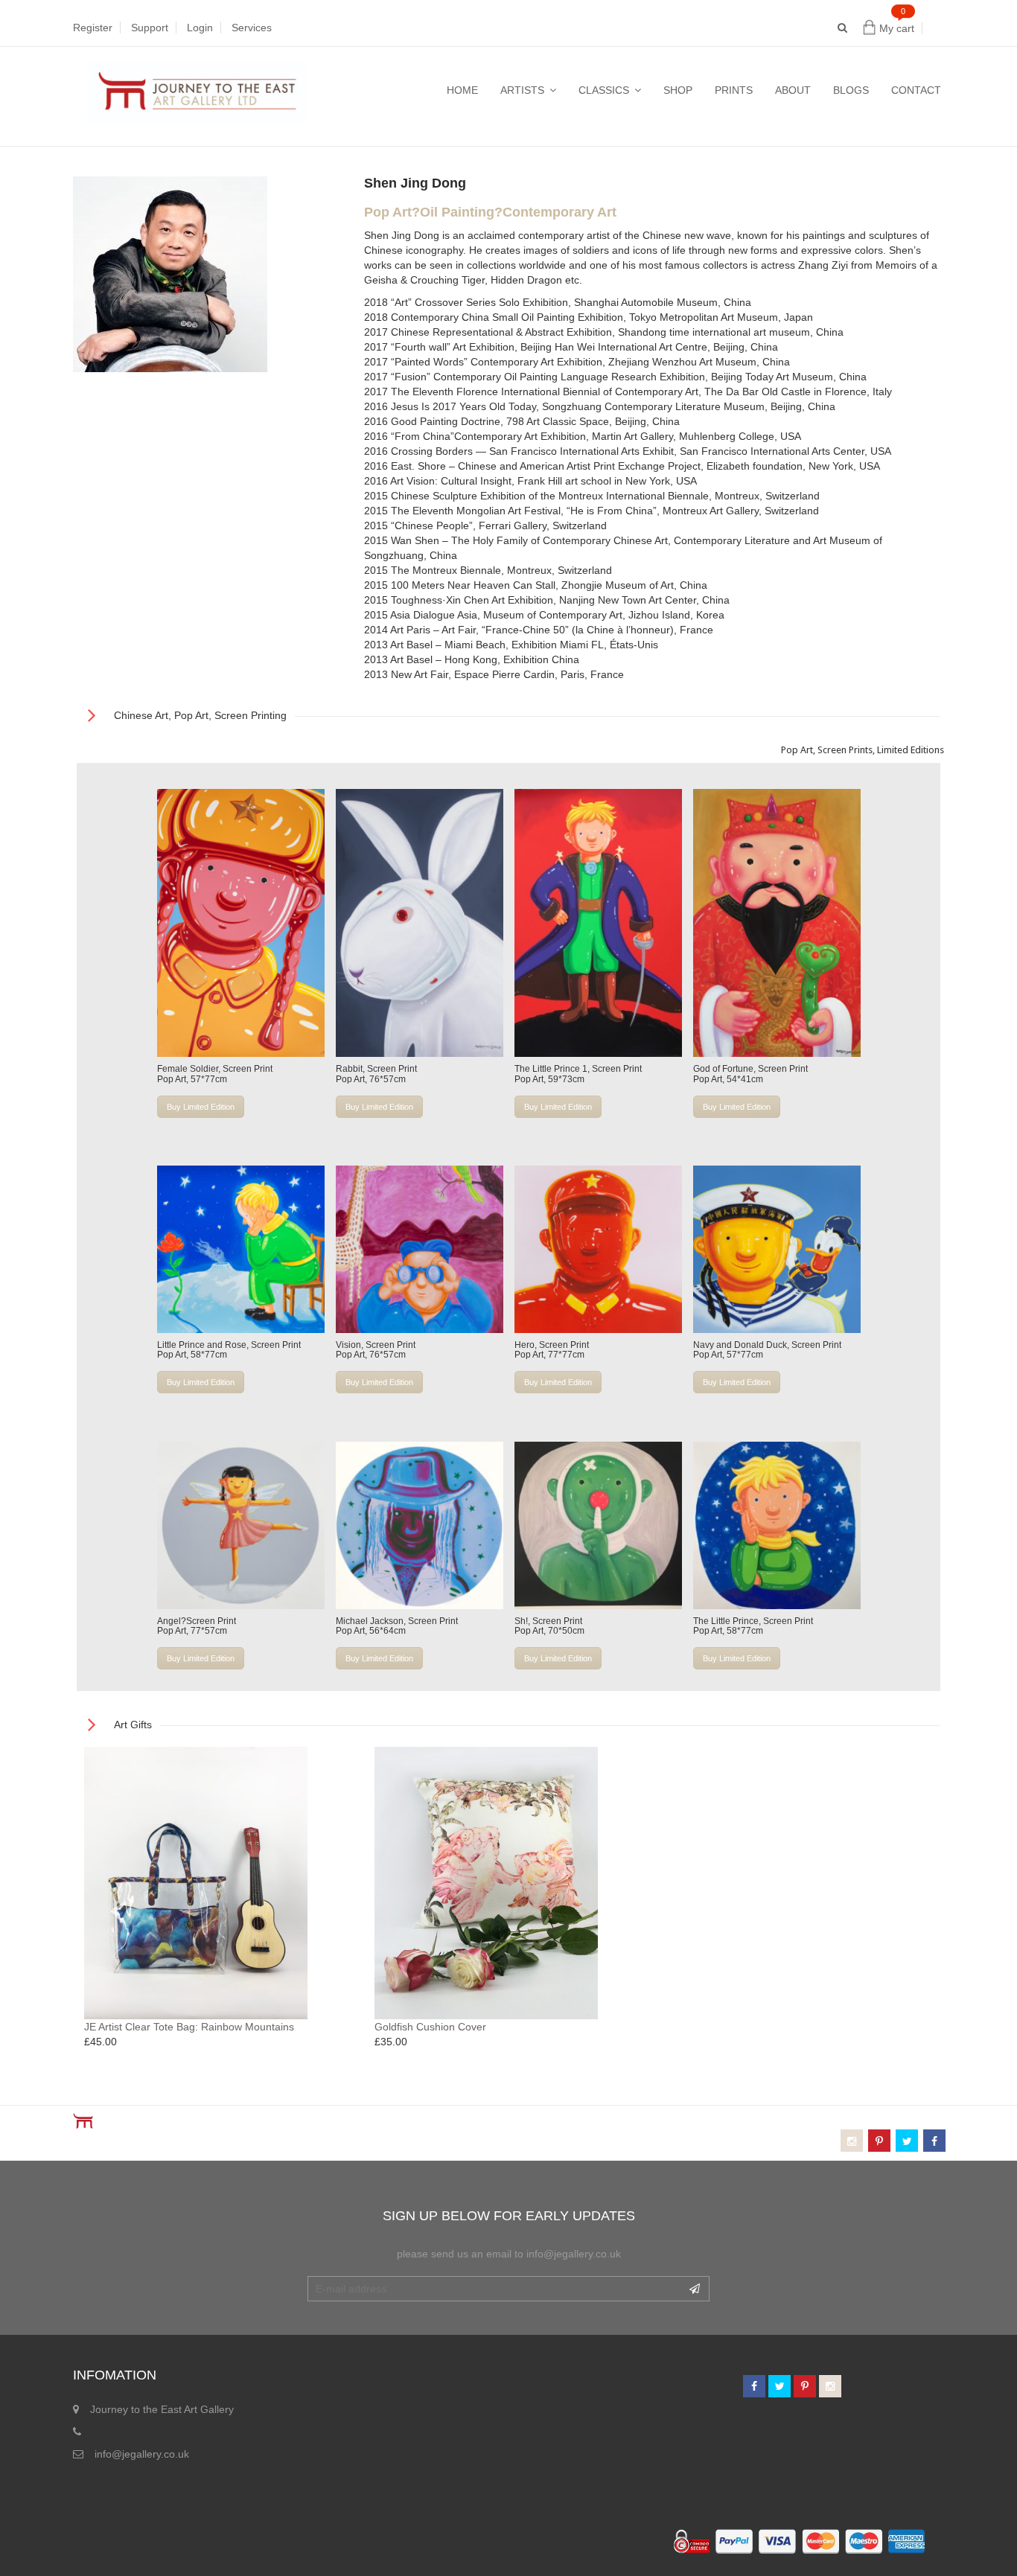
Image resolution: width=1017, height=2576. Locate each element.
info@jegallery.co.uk (142, 2454)
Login (200, 28)
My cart (897, 28)
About (793, 90)
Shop (678, 90)
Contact (916, 90)
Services (252, 28)
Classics (604, 90)
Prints (734, 90)
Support (150, 28)
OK (695, 2289)
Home (462, 90)
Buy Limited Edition (201, 1107)
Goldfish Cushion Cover (430, 2027)
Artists (522, 90)
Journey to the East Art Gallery (162, 2409)
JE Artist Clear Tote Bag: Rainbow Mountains (189, 2027)
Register (93, 28)
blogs (851, 90)
